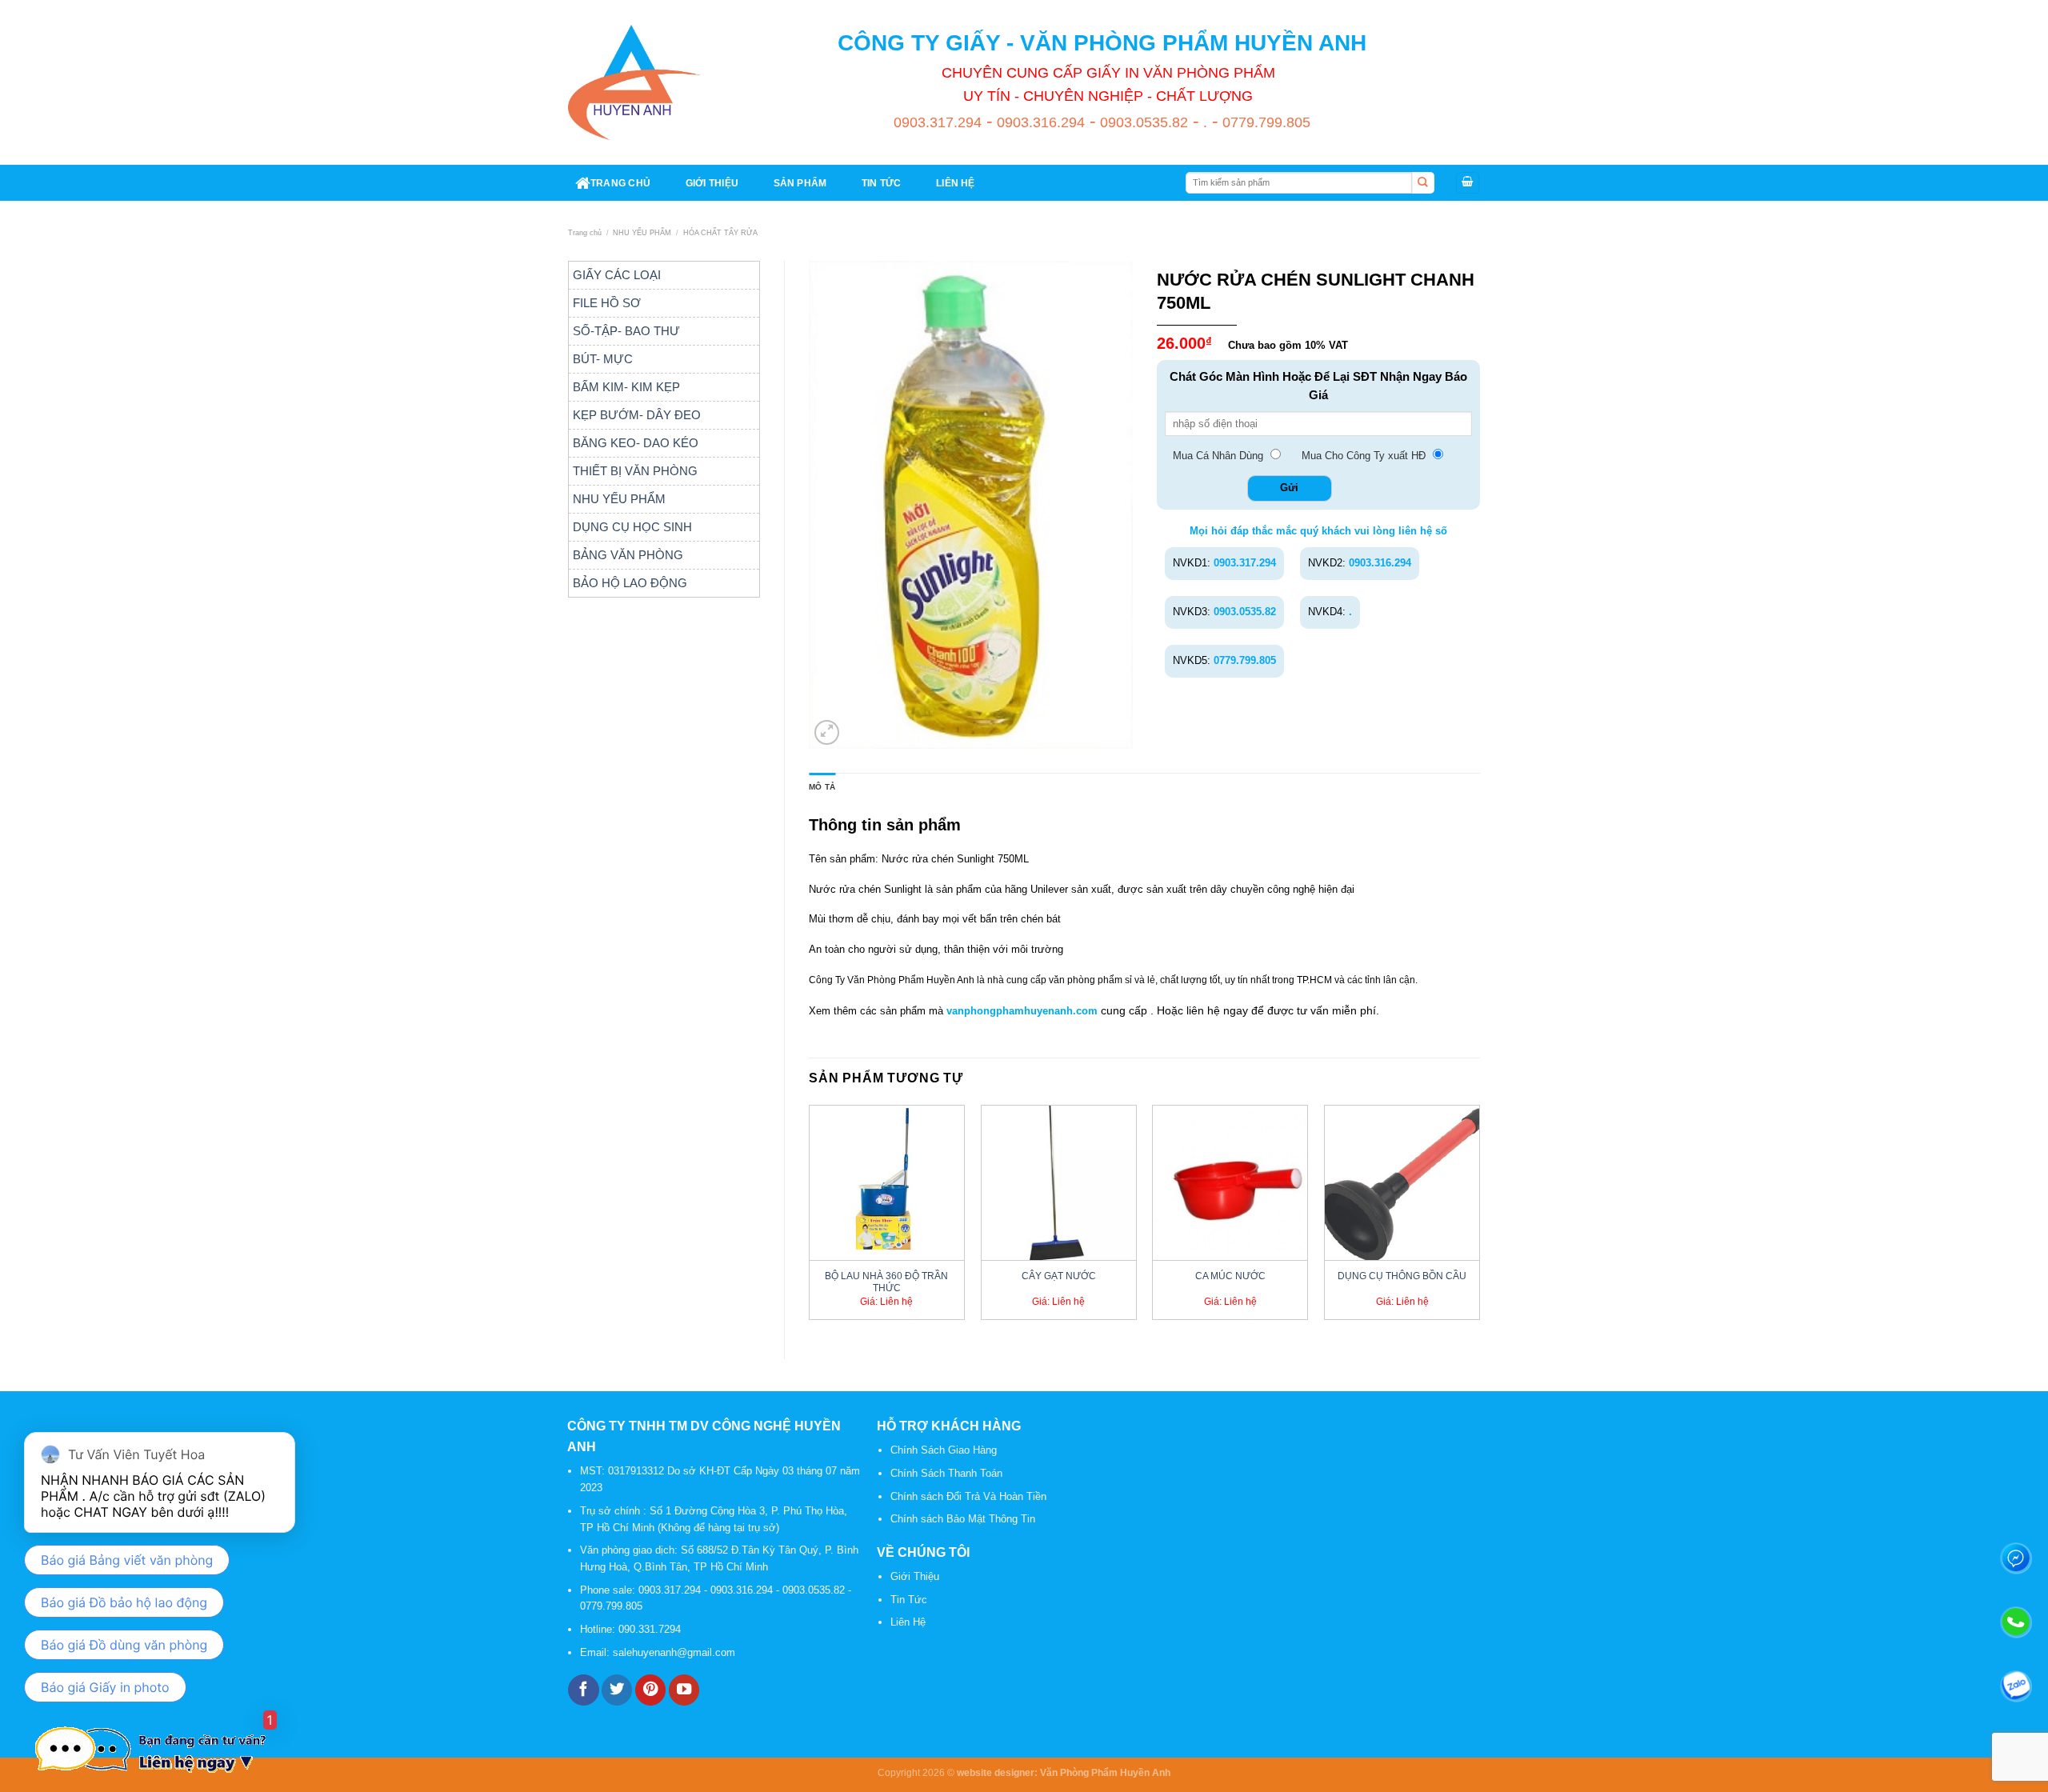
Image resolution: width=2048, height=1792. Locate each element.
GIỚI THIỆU (712, 183)
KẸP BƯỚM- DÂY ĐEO (637, 415)
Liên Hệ (908, 1622)
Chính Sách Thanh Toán (946, 1473)
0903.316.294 (1039, 122)
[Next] (1479, 1218)
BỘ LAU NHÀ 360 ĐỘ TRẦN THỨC (886, 1282)
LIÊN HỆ (956, 183)
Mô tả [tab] (822, 787)
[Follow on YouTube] (684, 1690)
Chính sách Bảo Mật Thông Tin (963, 1519)
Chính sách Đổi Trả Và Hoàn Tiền (968, 1496)
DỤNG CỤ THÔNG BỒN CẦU (1402, 1276)
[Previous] (810, 1218)
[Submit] (1423, 183)
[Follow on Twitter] (617, 1690)
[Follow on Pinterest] (650, 1690)
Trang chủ (585, 233)
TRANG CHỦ (620, 183)
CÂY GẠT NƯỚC (1059, 1276)
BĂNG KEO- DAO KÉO (636, 443)
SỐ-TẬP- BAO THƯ (626, 331)
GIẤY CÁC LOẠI (617, 275)
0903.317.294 (938, 122)
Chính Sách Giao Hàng (944, 1450)
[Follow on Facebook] (583, 1690)
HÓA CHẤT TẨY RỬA (720, 233)
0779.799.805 (1264, 122)
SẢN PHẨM (800, 183)
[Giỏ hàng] (1468, 183)
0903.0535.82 (1142, 122)
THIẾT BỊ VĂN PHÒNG (635, 471)
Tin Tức (909, 1600)
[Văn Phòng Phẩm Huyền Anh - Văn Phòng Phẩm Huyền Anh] (634, 82)
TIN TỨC (882, 183)
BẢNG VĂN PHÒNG (628, 555)
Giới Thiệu (915, 1576)
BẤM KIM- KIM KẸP (626, 387)
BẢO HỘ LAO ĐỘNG (630, 583)
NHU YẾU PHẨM (642, 233)
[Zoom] (827, 733)
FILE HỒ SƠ (607, 303)
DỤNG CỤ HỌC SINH (632, 527)
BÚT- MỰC (603, 359)
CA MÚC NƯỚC (1230, 1276)
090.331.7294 (651, 1629)
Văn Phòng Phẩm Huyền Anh (1105, 1772)
